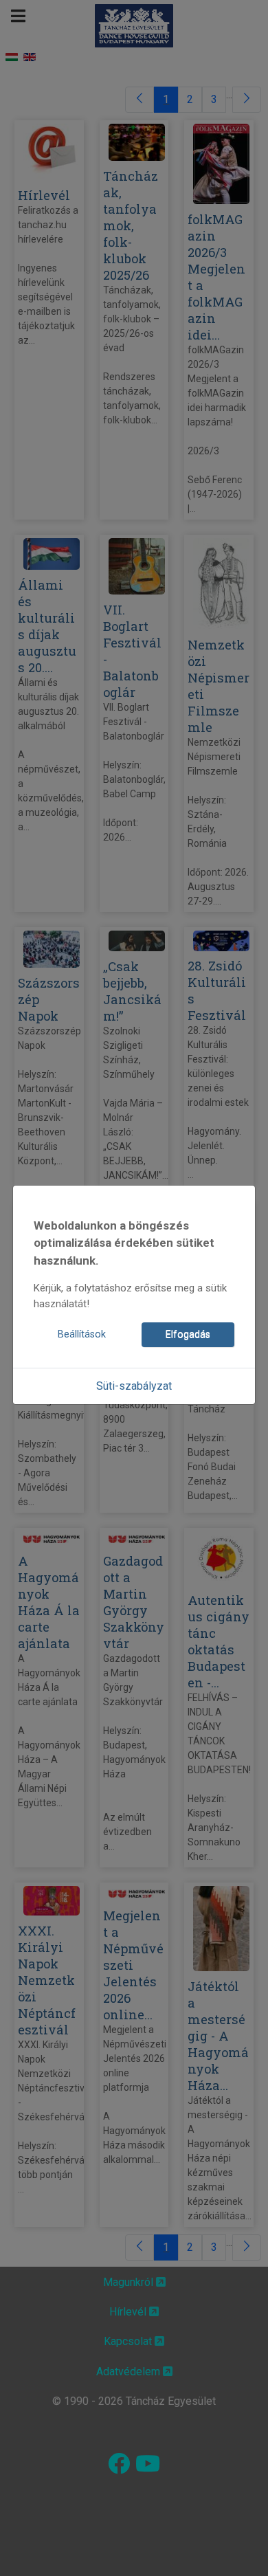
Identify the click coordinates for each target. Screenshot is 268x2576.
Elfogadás (188, 1334)
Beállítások (82, 1334)
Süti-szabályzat (134, 1386)
